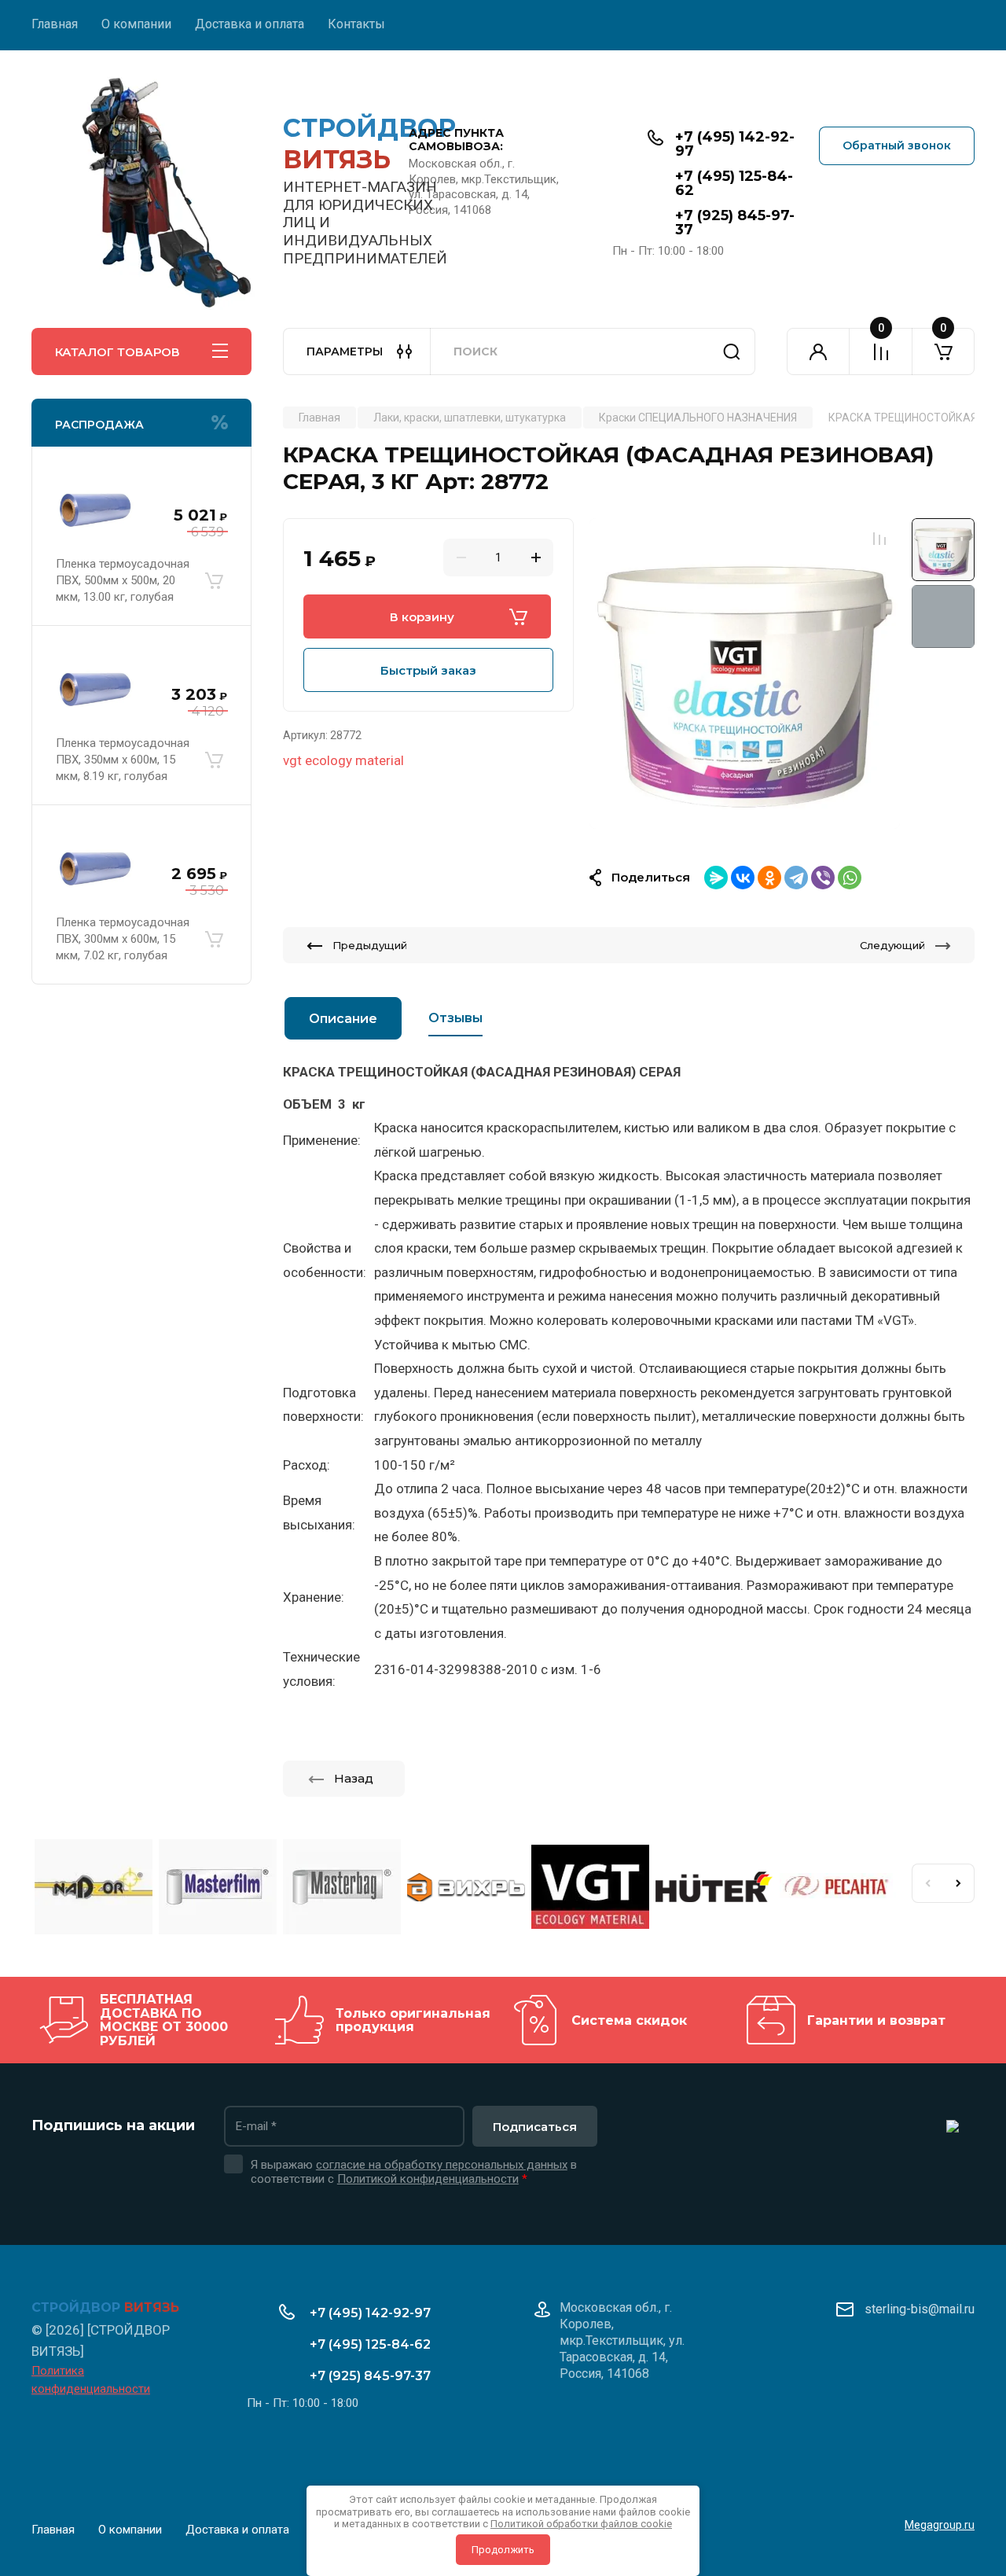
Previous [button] (927, 1883)
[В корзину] (214, 580)
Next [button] (959, 1883)
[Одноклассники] (769, 878)
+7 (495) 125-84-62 (734, 183)
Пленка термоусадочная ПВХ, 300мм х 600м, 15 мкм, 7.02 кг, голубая (123, 939)
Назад (354, 1778)
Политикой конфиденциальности (428, 2179)
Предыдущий (370, 945)
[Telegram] (796, 878)
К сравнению (879, 539)
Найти (732, 351)
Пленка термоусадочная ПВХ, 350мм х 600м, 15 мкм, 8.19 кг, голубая (123, 760)
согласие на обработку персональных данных (442, 2165)
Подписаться (535, 2127)
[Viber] (823, 878)
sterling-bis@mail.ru (920, 2309)
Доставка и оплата (250, 24)
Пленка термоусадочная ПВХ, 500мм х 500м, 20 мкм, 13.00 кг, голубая (123, 580)
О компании (136, 24)
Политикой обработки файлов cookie (581, 2524)
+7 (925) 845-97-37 (735, 223)
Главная (55, 24)
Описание (343, 1019)
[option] (745, 673)
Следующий (892, 945)
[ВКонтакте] (743, 878)
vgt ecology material (343, 760)
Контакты (356, 24)
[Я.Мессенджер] (716, 878)
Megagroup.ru (940, 2525)
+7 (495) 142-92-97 (735, 144)
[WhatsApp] (850, 878)
